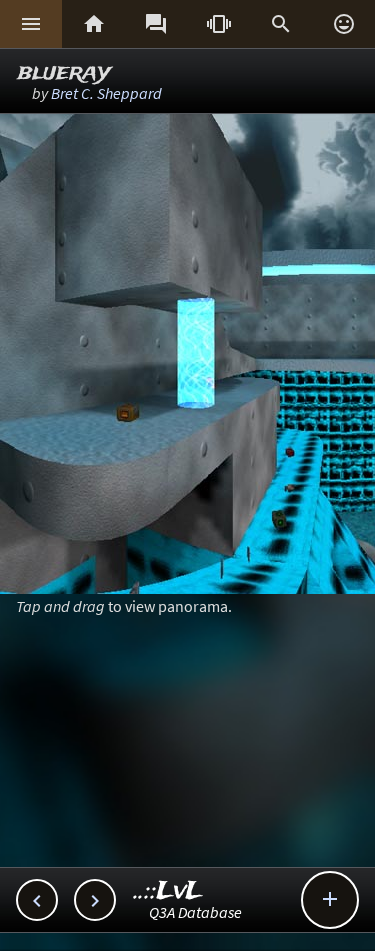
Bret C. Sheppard (106, 93)
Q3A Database (195, 912)
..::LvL (168, 891)
